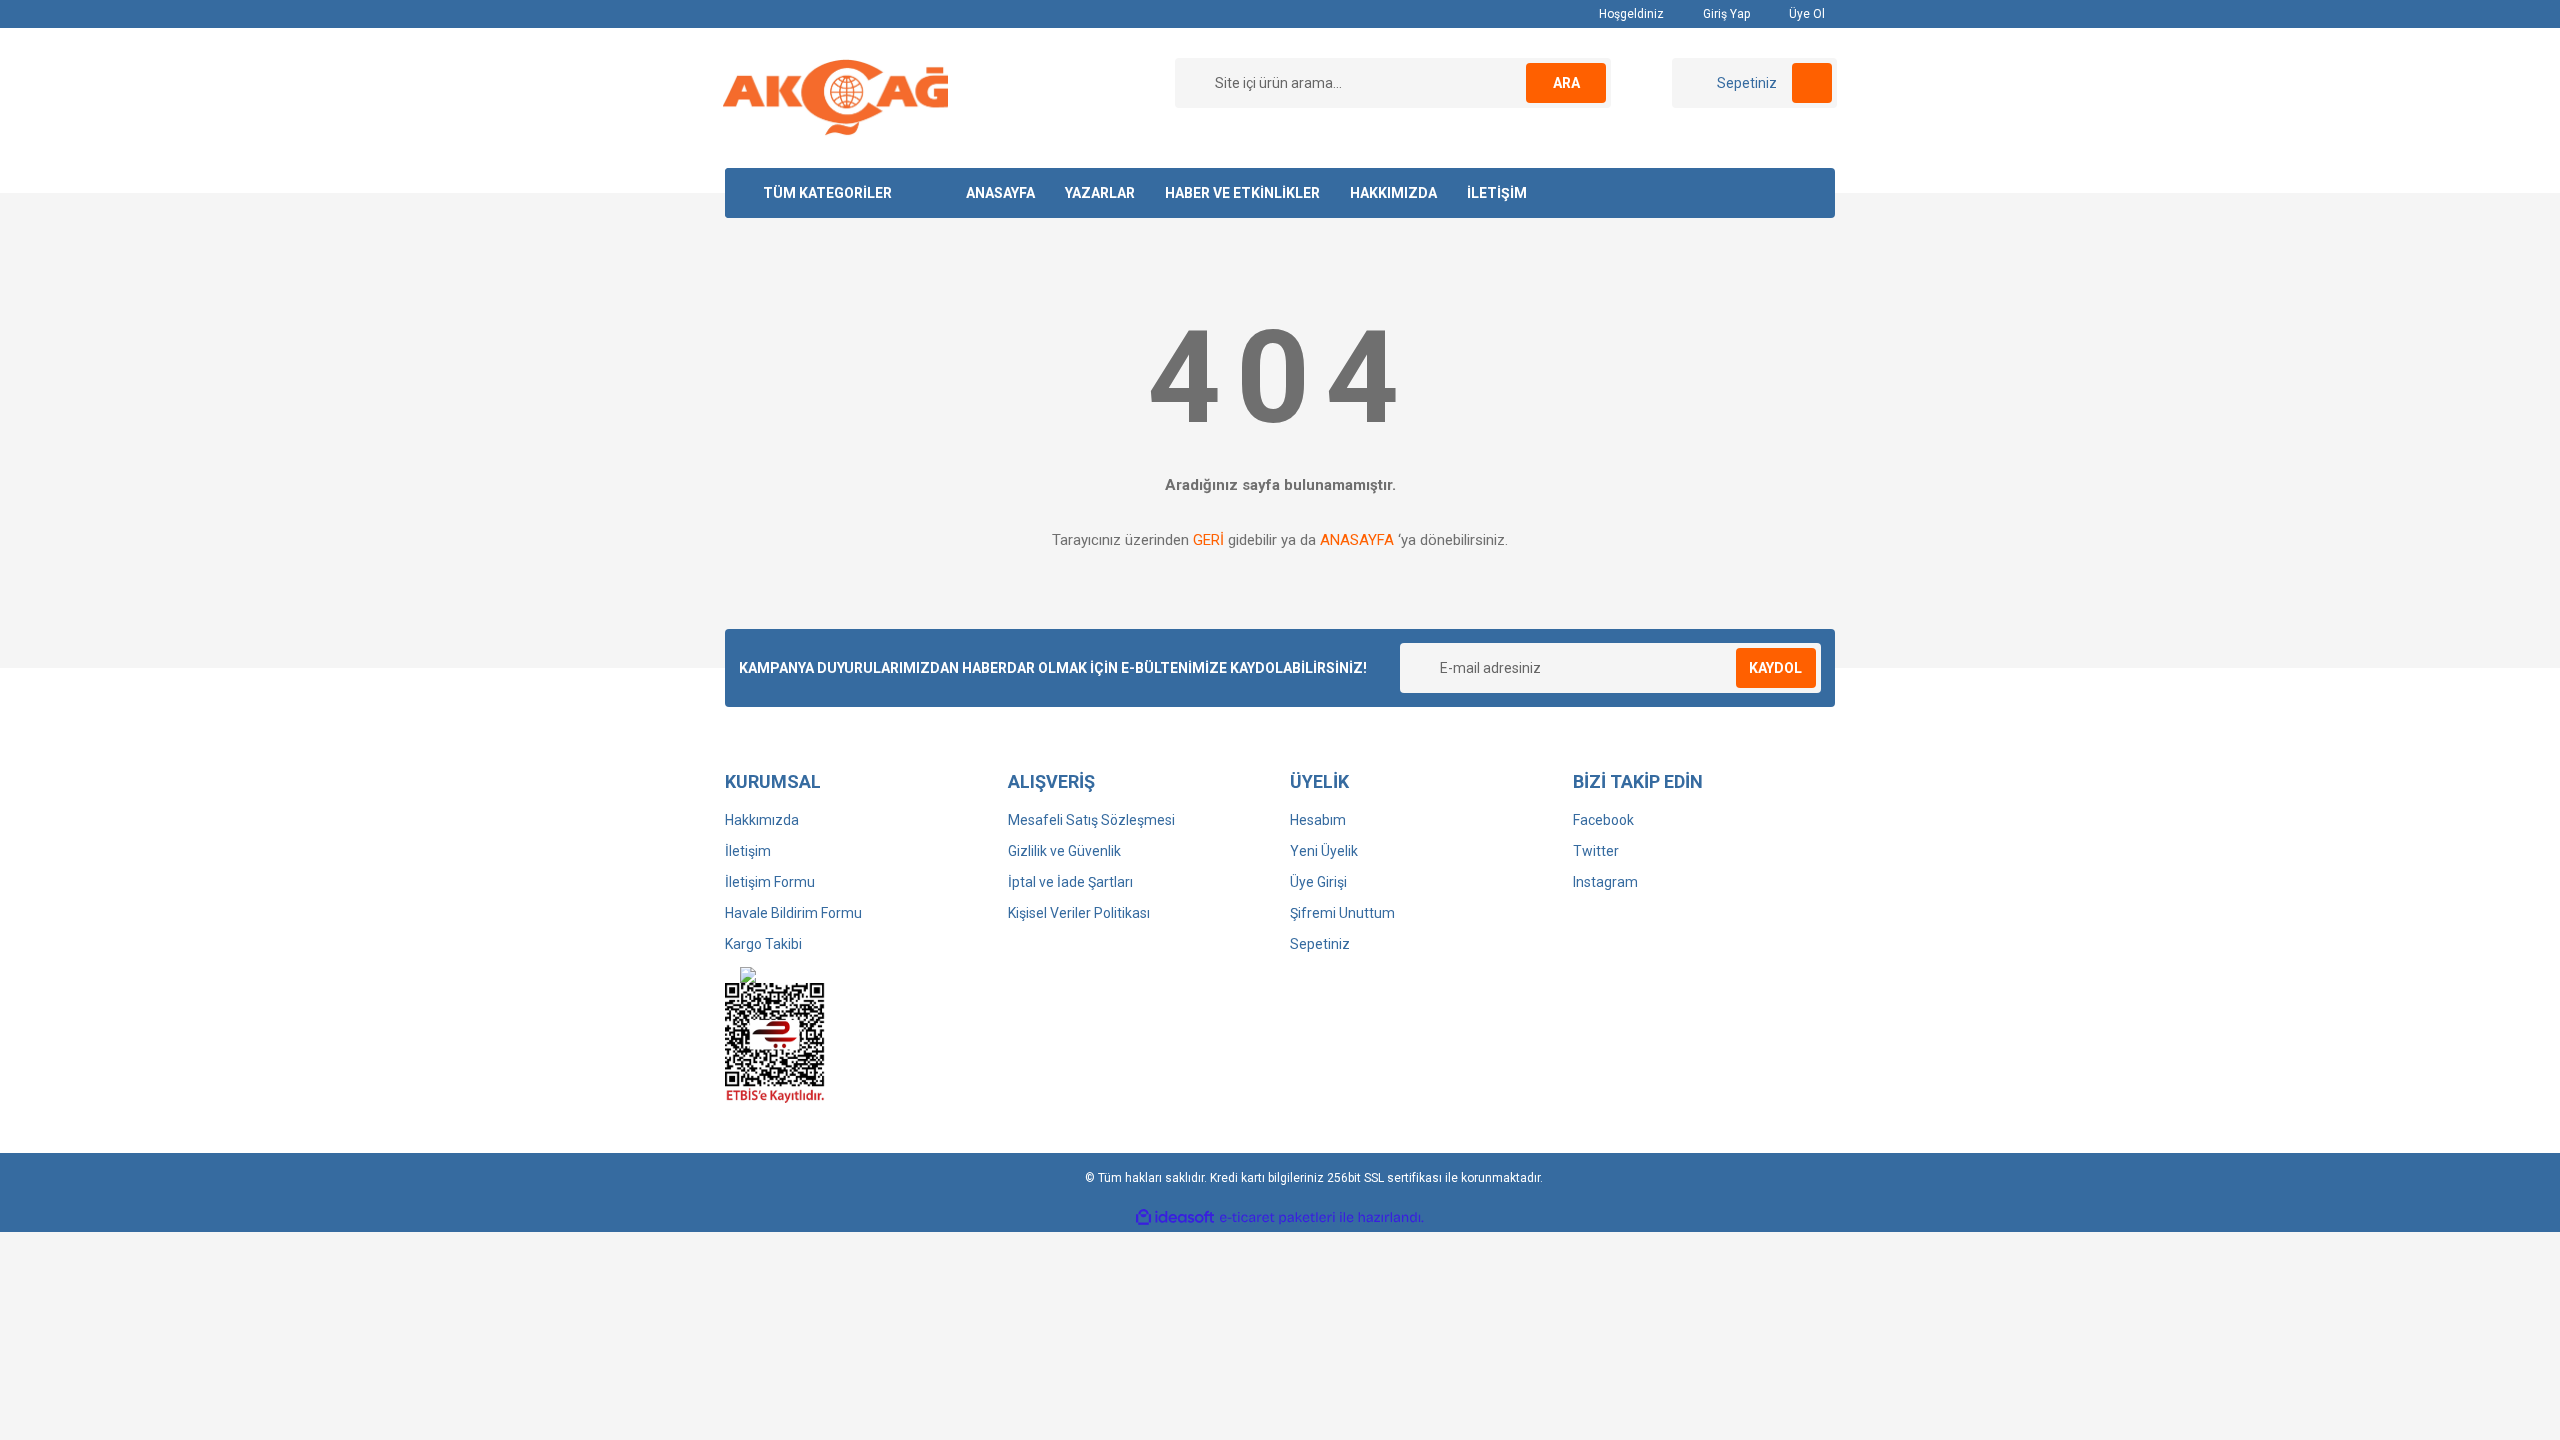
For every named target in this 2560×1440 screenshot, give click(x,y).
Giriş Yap (1725, 14)
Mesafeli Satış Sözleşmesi (1091, 820)
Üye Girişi (1318, 882)
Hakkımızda (762, 820)
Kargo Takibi (763, 944)
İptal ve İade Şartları (1070, 882)
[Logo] (835, 97)
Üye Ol (1805, 14)
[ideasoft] (1175, 1217)
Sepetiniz (1320, 944)
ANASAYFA (1000, 193)
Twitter (1596, 851)
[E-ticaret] (1277, 1218)
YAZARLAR (1100, 193)
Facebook (1603, 820)
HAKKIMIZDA (1393, 193)
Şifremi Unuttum (1342, 913)
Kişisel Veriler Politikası (1079, 913)
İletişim (748, 851)
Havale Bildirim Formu (793, 913)
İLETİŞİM (1497, 193)
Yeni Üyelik (1324, 851)
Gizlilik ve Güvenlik (1064, 851)
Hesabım (1318, 820)
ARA (1566, 83)
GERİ (1208, 540)
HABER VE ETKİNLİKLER (1242, 193)
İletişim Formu (770, 882)
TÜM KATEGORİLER (827, 193)
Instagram (1605, 882)
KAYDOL (1775, 668)
